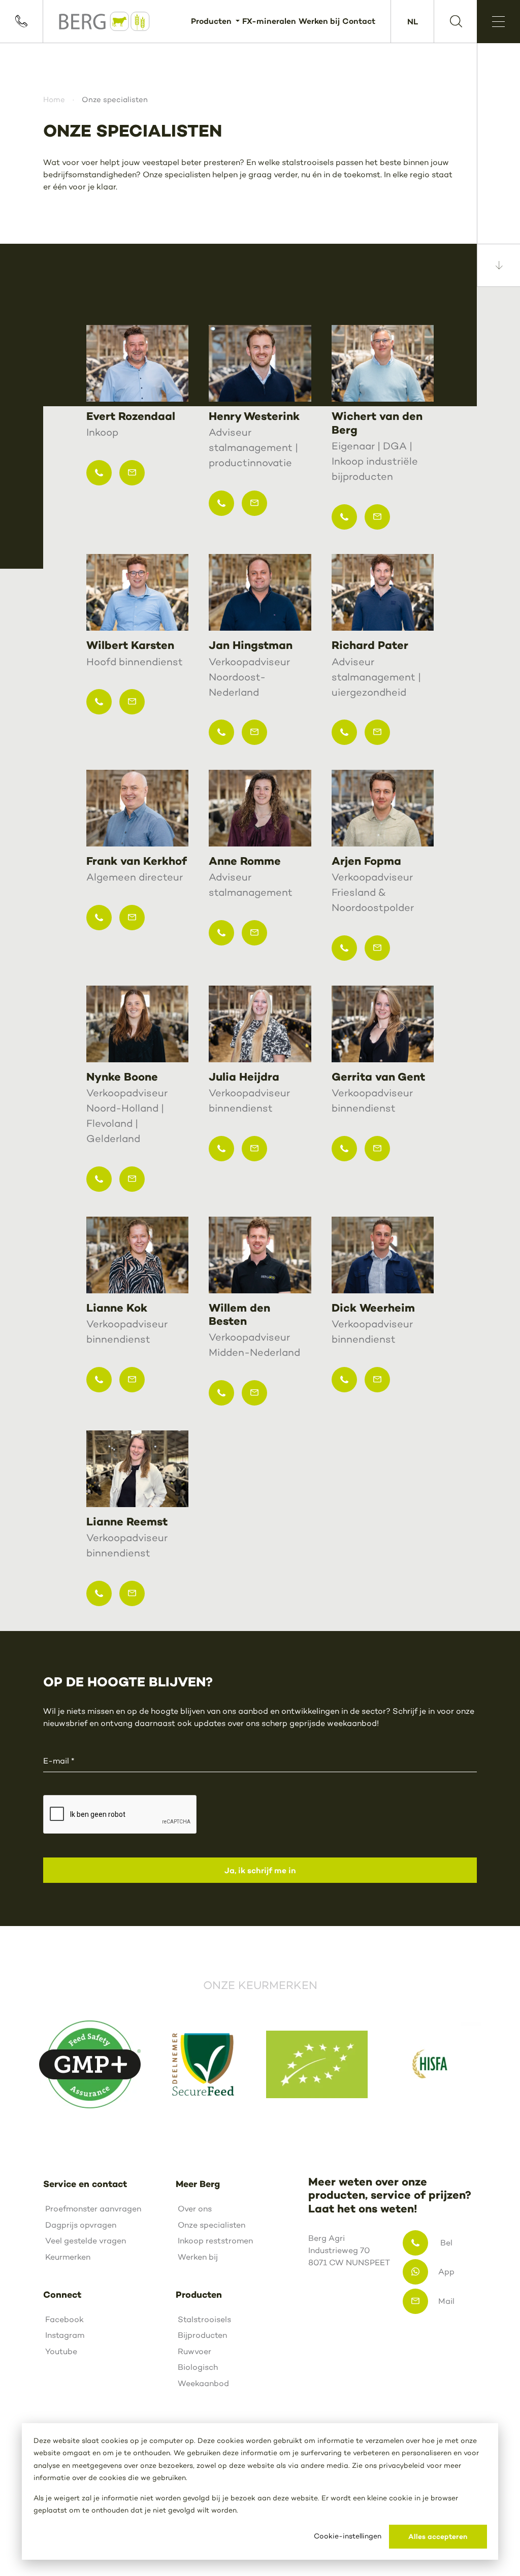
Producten (212, 21)
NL (413, 21)
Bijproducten (202, 2335)
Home (54, 100)
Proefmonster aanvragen (93, 2209)
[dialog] (260, 2491)
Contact (359, 21)
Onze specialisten (212, 2225)
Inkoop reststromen (215, 2241)
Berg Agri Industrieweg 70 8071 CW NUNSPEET (342, 2250)
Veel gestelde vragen (86, 2241)
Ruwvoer (194, 2351)
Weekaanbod (203, 2383)
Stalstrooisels (204, 2319)
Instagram (65, 2335)
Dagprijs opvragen (81, 2225)
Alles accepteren (438, 2536)
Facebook (64, 2319)
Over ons (195, 2209)
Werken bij (319, 21)
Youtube (61, 2351)
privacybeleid (402, 2466)
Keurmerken (68, 2257)
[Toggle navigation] (498, 22)
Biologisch (198, 2367)
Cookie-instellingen (348, 2536)
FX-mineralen (269, 21)
